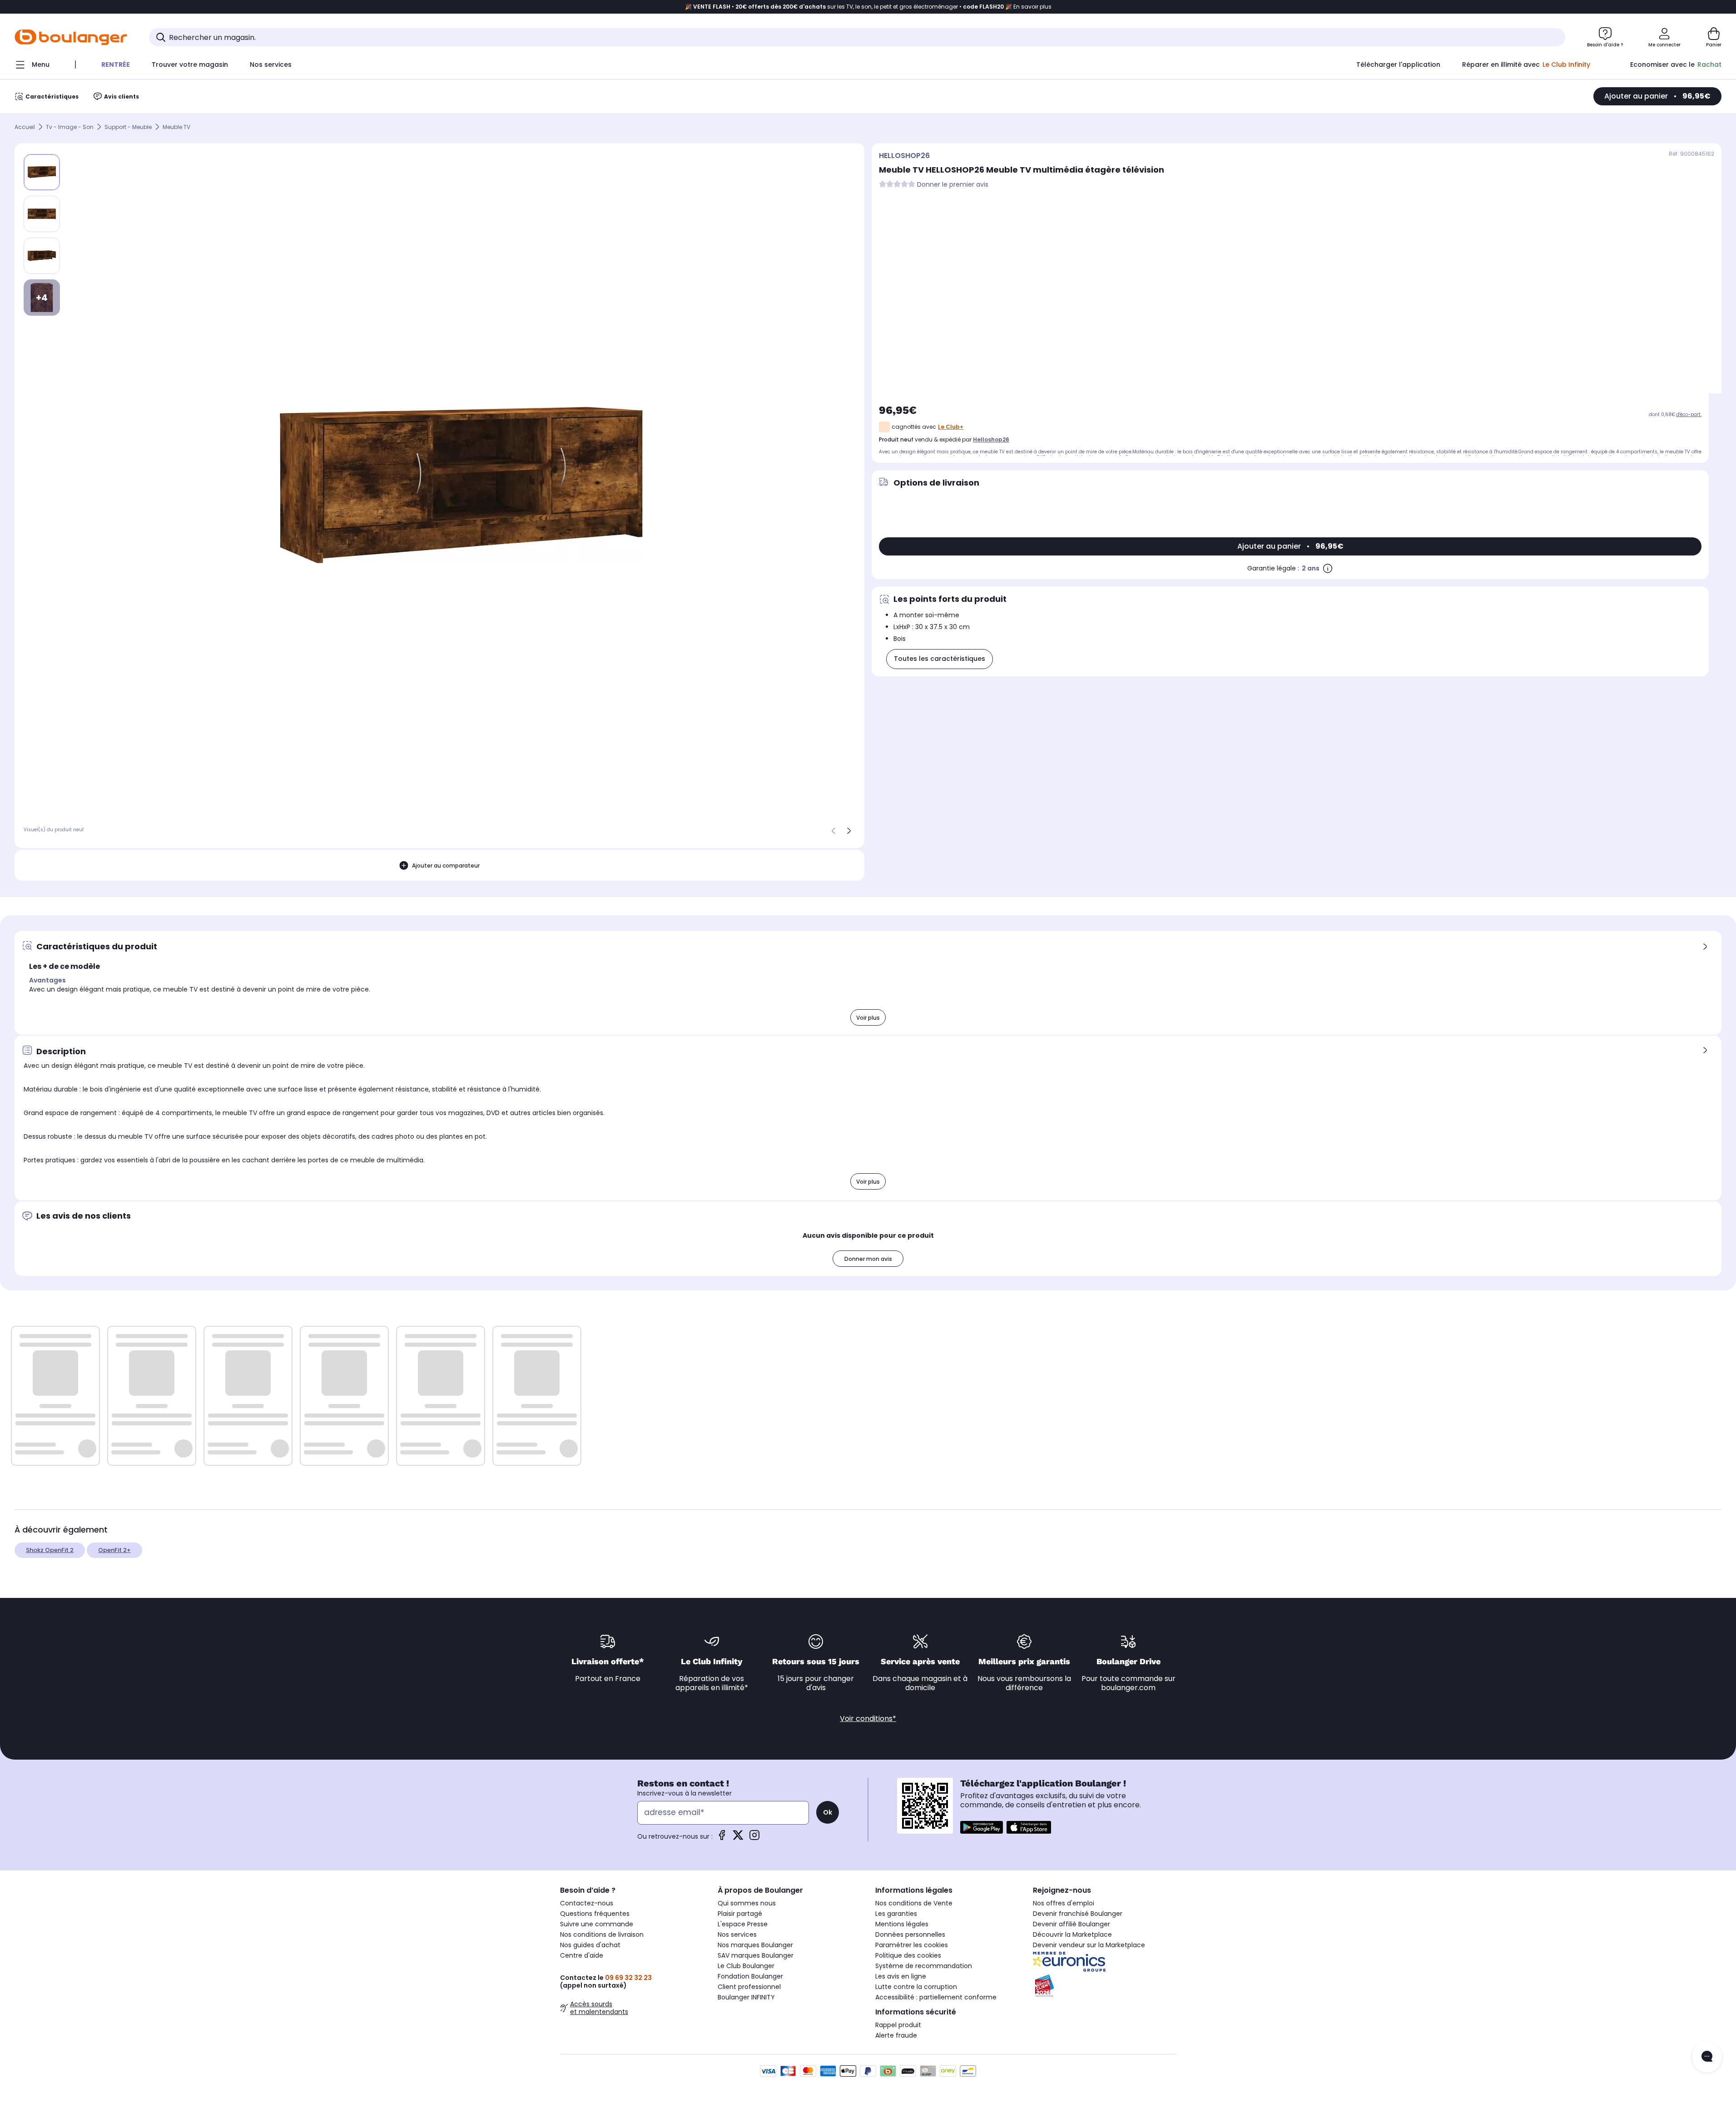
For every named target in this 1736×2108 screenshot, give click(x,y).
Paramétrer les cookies (912, 1945)
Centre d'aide (582, 1955)
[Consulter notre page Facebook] (722, 1838)
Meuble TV (176, 127)
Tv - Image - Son (70, 127)
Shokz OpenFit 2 (50, 1550)
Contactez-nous (587, 1903)
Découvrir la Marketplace (1072, 1934)
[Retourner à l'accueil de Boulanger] (71, 37)
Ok (828, 1812)
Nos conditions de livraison (602, 1934)
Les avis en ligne (901, 1976)
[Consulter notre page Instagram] (754, 1838)
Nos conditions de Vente (914, 1903)
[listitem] (42, 214)
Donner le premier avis (953, 185)
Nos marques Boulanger (755, 1945)
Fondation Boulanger (750, 1976)
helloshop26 (991, 439)
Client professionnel (749, 1987)
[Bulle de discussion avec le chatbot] (1707, 2057)
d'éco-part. (1689, 414)
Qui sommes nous (747, 1903)
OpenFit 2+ (114, 1550)
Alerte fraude (896, 2035)
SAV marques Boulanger (756, 1955)
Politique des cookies (908, 1955)
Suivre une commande (597, 1924)
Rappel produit (898, 2025)
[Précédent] (833, 831)
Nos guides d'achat (590, 1945)
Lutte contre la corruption (916, 1987)
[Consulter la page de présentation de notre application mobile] (982, 1827)
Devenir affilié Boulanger (1071, 1924)
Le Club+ (951, 427)
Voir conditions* (868, 1719)
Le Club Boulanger (746, 1966)
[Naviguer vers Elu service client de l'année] (1104, 1986)
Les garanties (896, 1914)
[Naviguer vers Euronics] (1104, 1962)
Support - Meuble (128, 127)
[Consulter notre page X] (738, 1838)
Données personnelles (910, 1934)
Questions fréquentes (595, 1914)
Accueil (25, 127)
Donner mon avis (868, 1259)
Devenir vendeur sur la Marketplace (1089, 1945)
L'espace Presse (743, 1924)
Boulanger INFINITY (746, 1997)
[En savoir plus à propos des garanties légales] (1328, 568)
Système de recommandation (924, 1966)
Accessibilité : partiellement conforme (936, 1997)
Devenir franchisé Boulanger (1078, 1914)
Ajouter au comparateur (446, 866)
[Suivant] (849, 831)
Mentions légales (902, 1924)
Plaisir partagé (740, 1914)
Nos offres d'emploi (1064, 1903)
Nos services (737, 1934)
